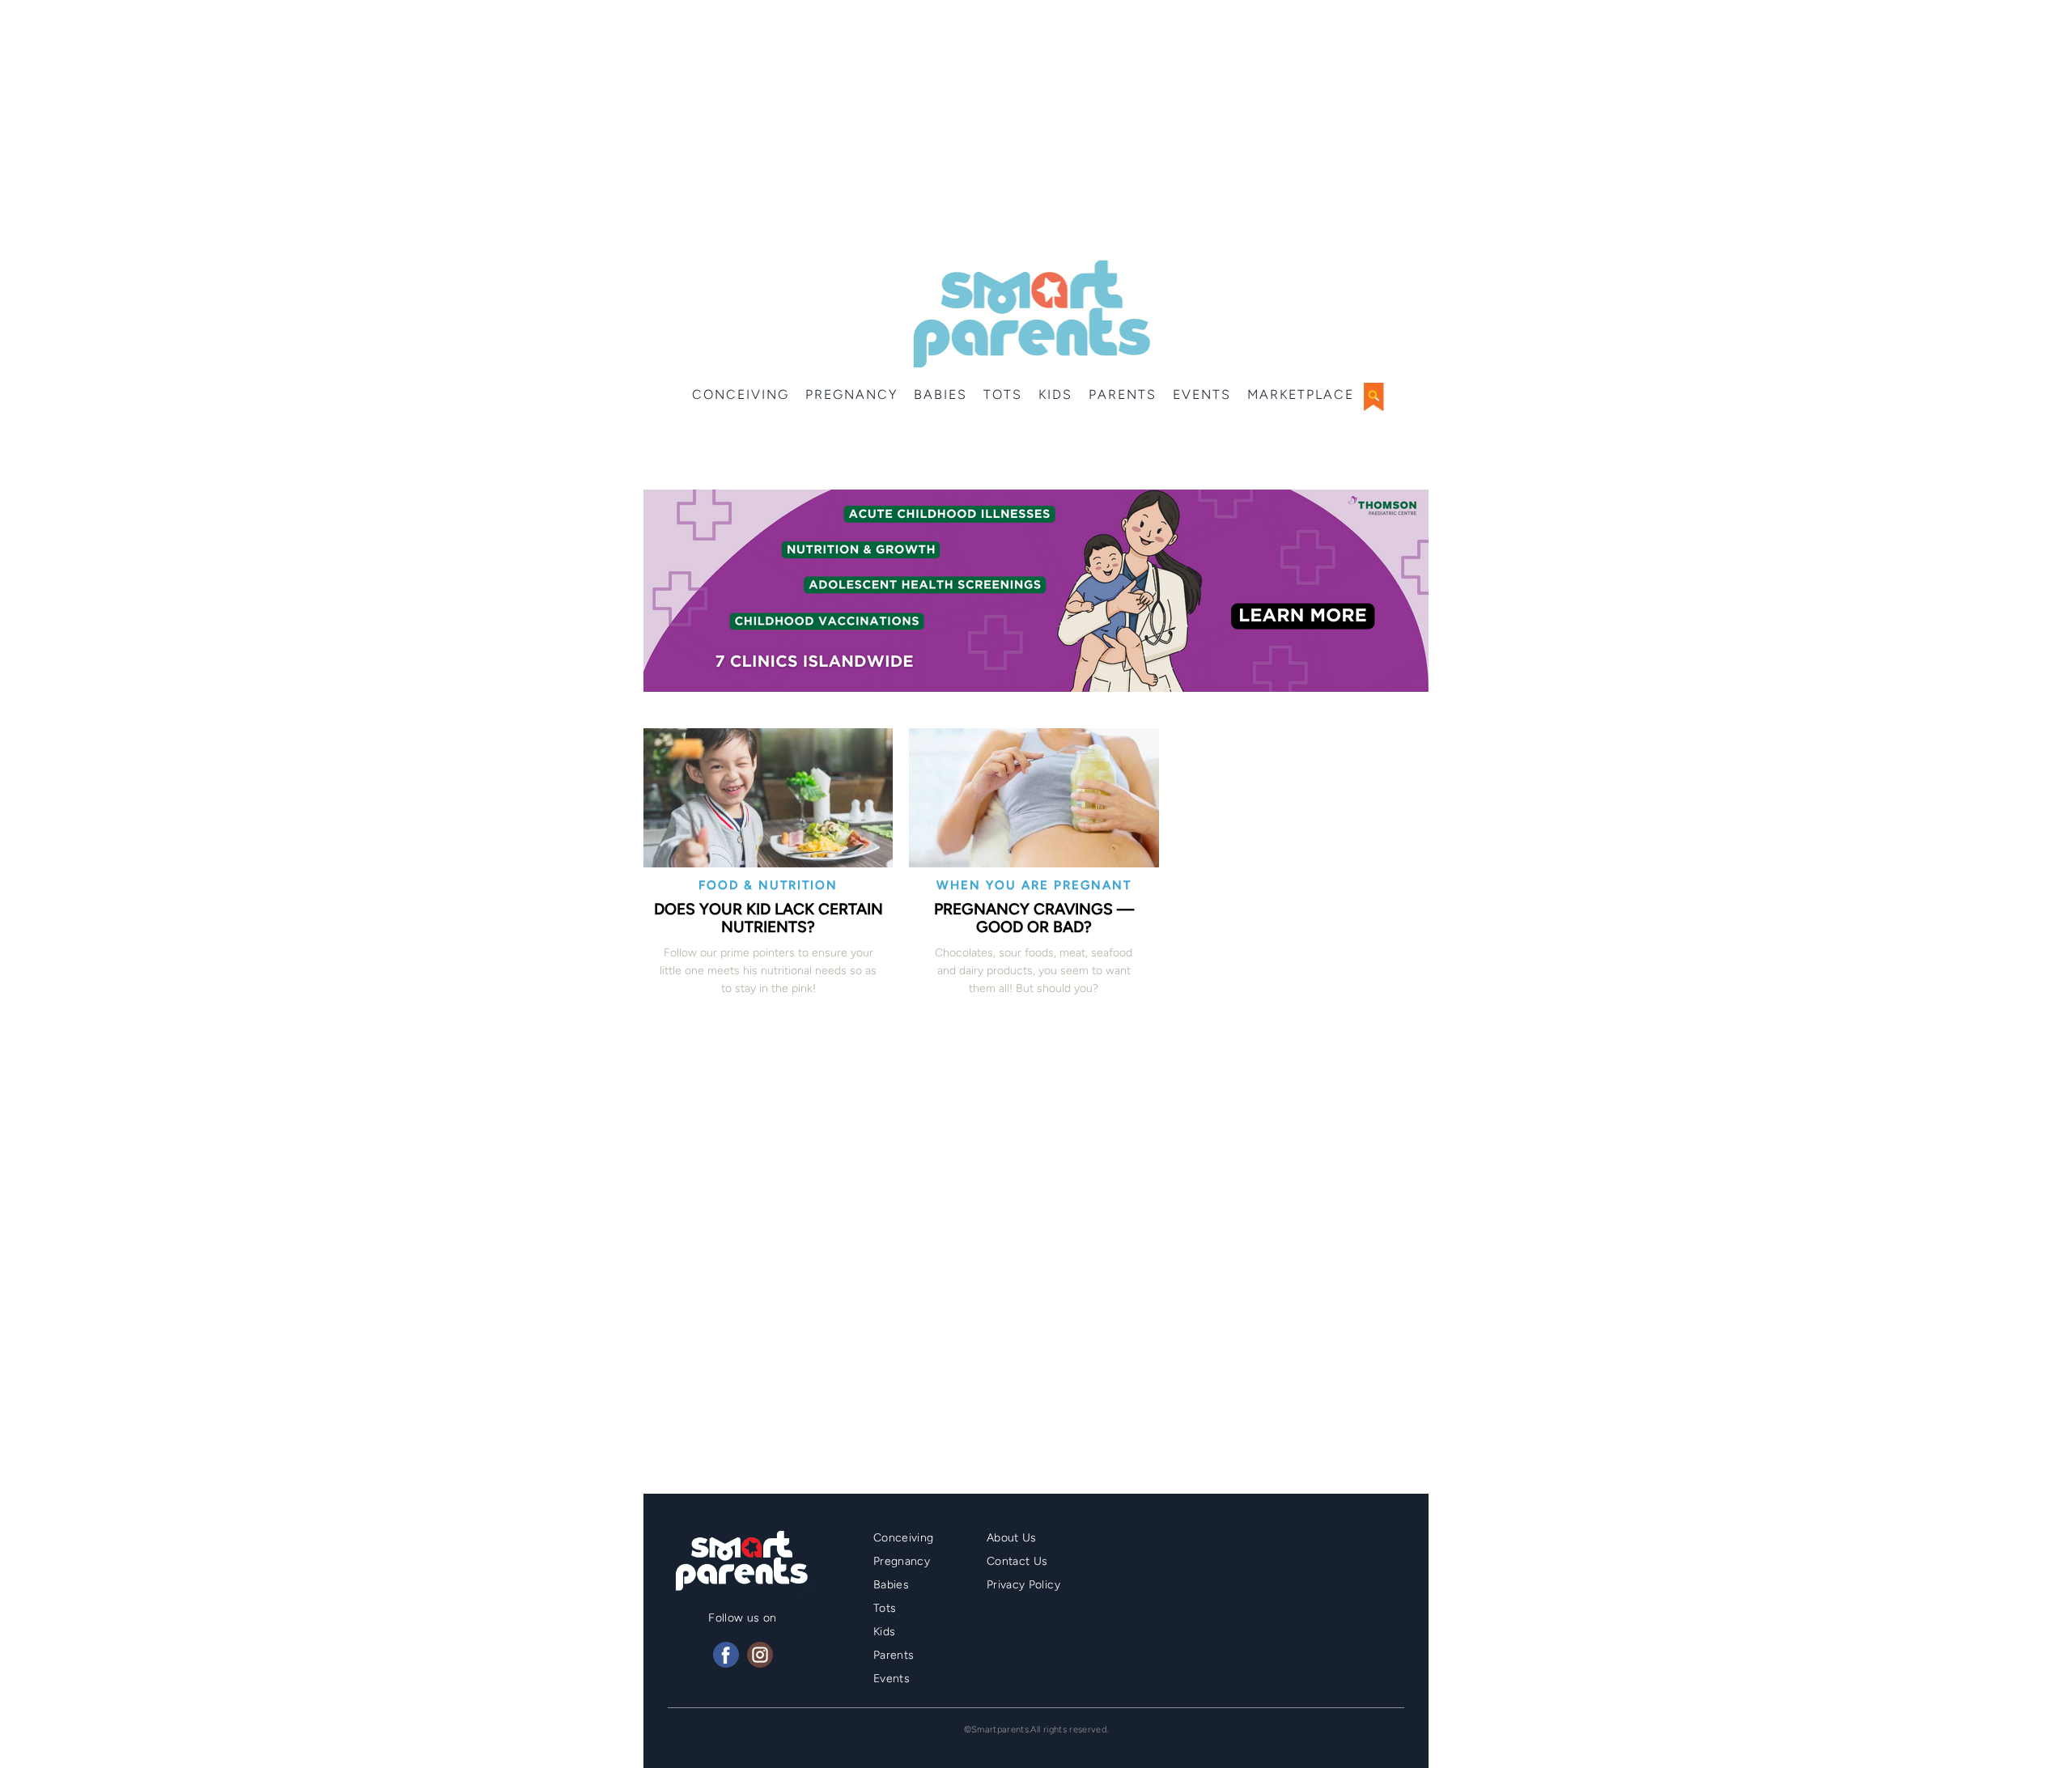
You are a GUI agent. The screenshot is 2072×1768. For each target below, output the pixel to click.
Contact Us (1017, 1561)
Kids (1055, 394)
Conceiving (741, 394)
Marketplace (1301, 394)
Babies (940, 394)
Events (1202, 394)
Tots (1003, 394)
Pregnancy (851, 394)
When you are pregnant (1034, 885)
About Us (1012, 1538)
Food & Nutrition (768, 885)
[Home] (1030, 314)
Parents (1123, 394)
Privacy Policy (1023, 1585)
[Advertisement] (1036, 129)
